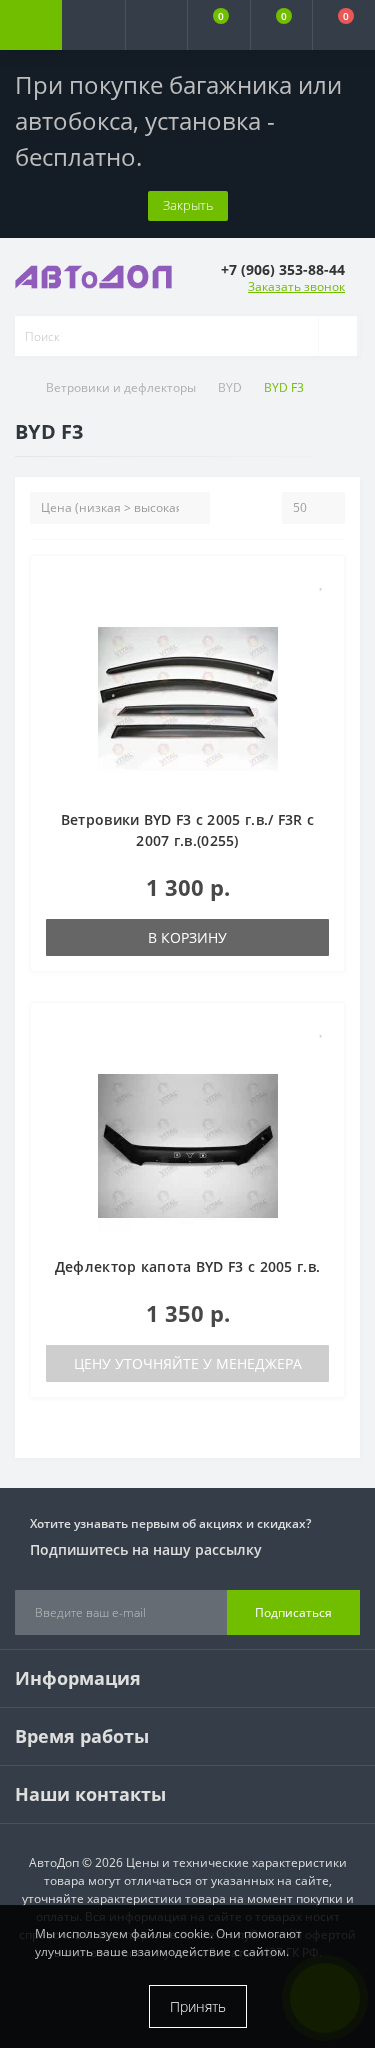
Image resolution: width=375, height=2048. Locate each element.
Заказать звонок (296, 286)
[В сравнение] (321, 610)
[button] (156, 25)
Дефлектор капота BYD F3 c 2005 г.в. (188, 1266)
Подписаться (293, 1612)
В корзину (187, 937)
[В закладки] (322, 581)
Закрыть (188, 205)
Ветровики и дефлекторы (121, 387)
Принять (198, 2006)
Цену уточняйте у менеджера (188, 1363)
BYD (230, 387)
